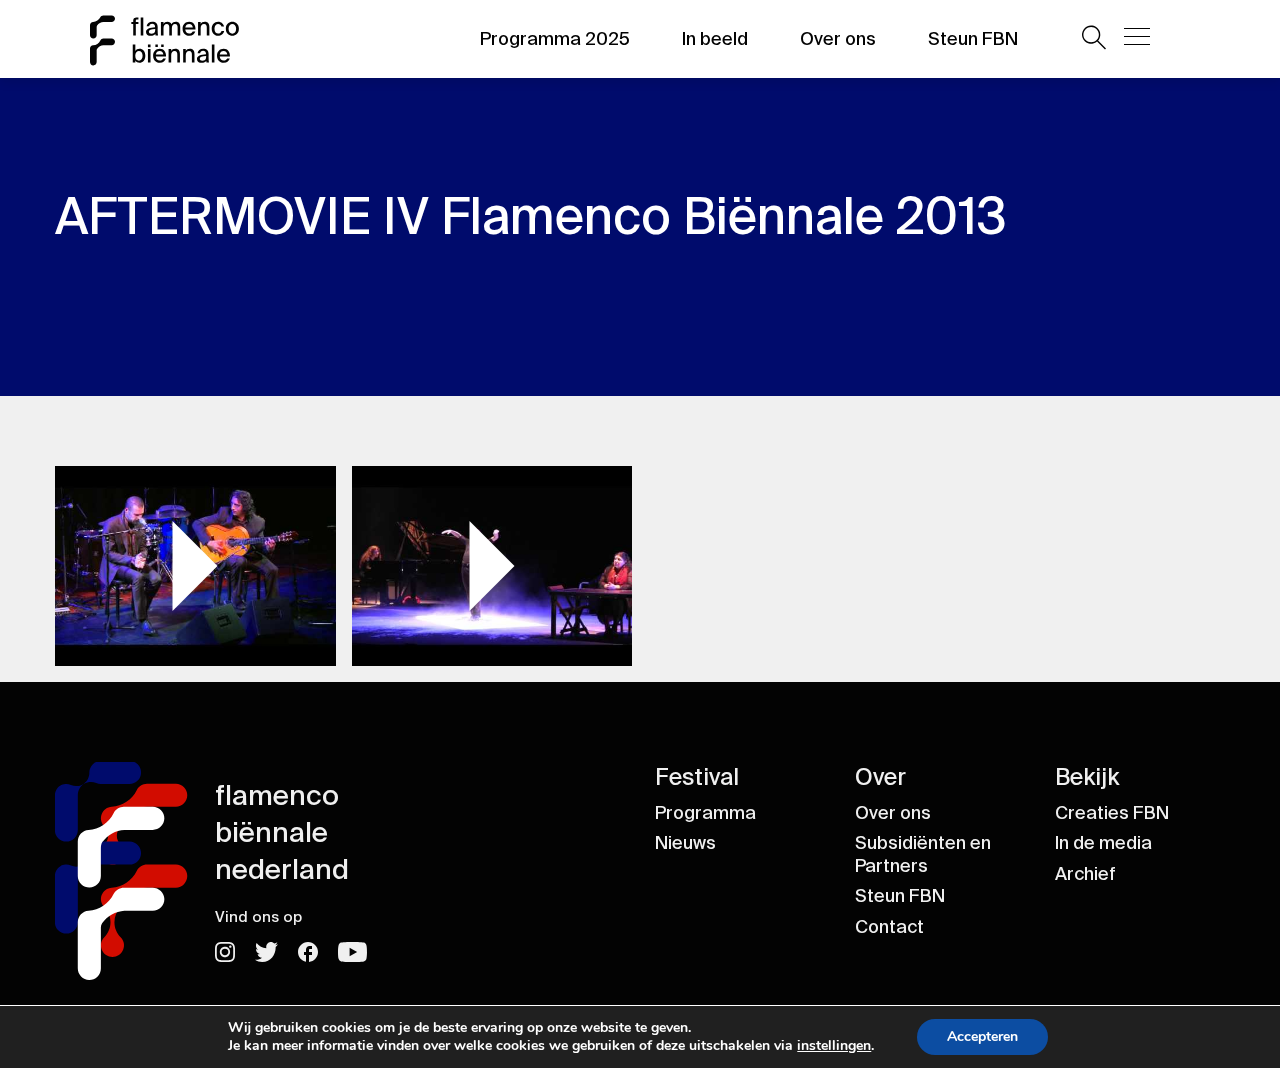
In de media (1103, 843)
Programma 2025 (555, 39)
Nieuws (685, 843)
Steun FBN (973, 39)
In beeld (715, 39)
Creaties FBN (1112, 813)
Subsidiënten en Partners (923, 854)
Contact (889, 927)
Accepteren (982, 1036)
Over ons (838, 39)
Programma (705, 813)
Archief (1085, 874)
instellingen (834, 1046)
